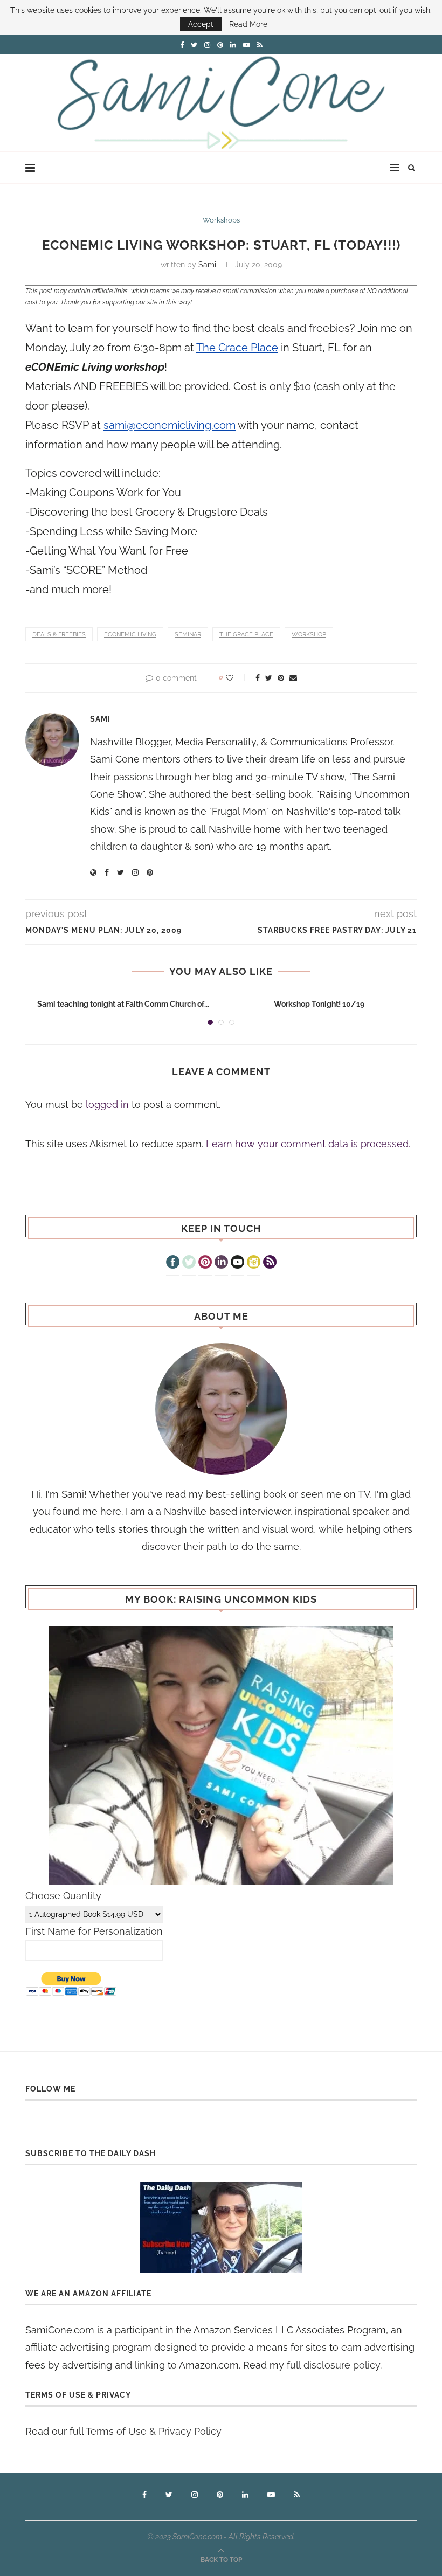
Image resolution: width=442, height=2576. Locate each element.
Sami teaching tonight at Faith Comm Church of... (123, 1004)
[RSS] (270, 1263)
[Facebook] (173, 1263)
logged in (107, 1105)
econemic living (130, 635)
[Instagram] (254, 1263)
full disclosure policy (333, 2365)
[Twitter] (189, 1263)
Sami (207, 265)
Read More (248, 24)
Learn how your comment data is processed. (308, 1144)
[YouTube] (237, 1263)
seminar (188, 635)
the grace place (246, 635)
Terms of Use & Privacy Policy (154, 2431)
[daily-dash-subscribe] (221, 2227)
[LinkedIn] (221, 1263)
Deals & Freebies (59, 635)
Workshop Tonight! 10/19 (319, 1004)
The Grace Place (237, 348)
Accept (201, 24)
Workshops (221, 220)
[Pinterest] (205, 1263)
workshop (309, 635)
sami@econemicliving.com (170, 425)
